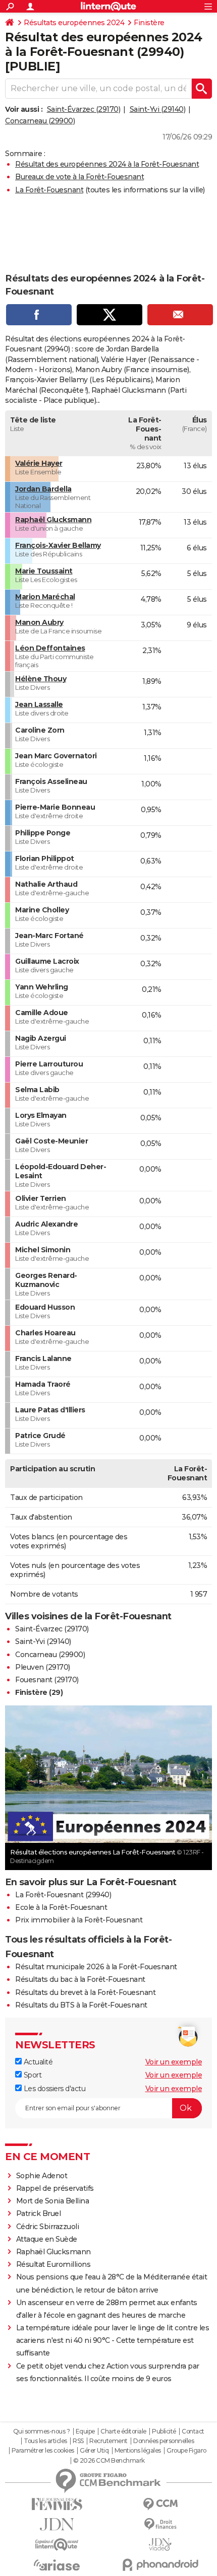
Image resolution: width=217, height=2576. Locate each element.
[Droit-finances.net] (160, 2524)
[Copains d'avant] (57, 2545)
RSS (78, 2441)
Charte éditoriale (123, 2431)
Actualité (37, 2062)
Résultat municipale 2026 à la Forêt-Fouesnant (96, 1967)
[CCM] (160, 2504)
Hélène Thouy (41, 679)
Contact (193, 2431)
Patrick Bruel (39, 2213)
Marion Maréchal (45, 597)
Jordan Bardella (43, 489)
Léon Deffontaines (50, 648)
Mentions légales (138, 2451)
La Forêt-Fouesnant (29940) (63, 1895)
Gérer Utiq (94, 2451)
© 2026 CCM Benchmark (109, 2461)
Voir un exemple (174, 2062)
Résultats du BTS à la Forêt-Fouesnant (81, 2005)
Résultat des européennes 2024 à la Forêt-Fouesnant (107, 164)
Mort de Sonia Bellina (53, 2201)
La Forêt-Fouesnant (49, 190)
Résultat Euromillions (53, 2264)
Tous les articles (45, 2441)
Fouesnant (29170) (47, 1680)
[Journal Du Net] (57, 2524)
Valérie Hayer (39, 463)
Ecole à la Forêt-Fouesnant (61, 1907)
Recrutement (108, 2441)
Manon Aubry (39, 622)
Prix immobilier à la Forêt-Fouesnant (79, 1920)
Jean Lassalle (39, 704)
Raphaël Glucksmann (53, 520)
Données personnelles (164, 2441)
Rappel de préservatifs (55, 2188)
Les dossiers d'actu (53, 2089)
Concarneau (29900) (40, 121)
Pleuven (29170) (43, 1667)
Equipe (85, 2431)
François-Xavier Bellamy (58, 545)
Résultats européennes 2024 (74, 23)
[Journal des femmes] (57, 2504)
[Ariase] (57, 2565)
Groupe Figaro (186, 2451)
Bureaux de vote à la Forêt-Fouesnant (79, 177)
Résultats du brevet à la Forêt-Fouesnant (85, 1992)
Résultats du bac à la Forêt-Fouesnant (80, 1979)
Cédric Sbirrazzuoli (48, 2227)
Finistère (149, 23)
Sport (32, 2075)
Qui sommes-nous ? (42, 2431)
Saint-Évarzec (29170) (84, 109)
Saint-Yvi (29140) (158, 109)
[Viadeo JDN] (160, 2545)
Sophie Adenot (42, 2176)
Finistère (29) (39, 1692)
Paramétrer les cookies (43, 2451)
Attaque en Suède (47, 2239)
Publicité (164, 2431)
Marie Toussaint (44, 571)
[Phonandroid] (160, 2565)
